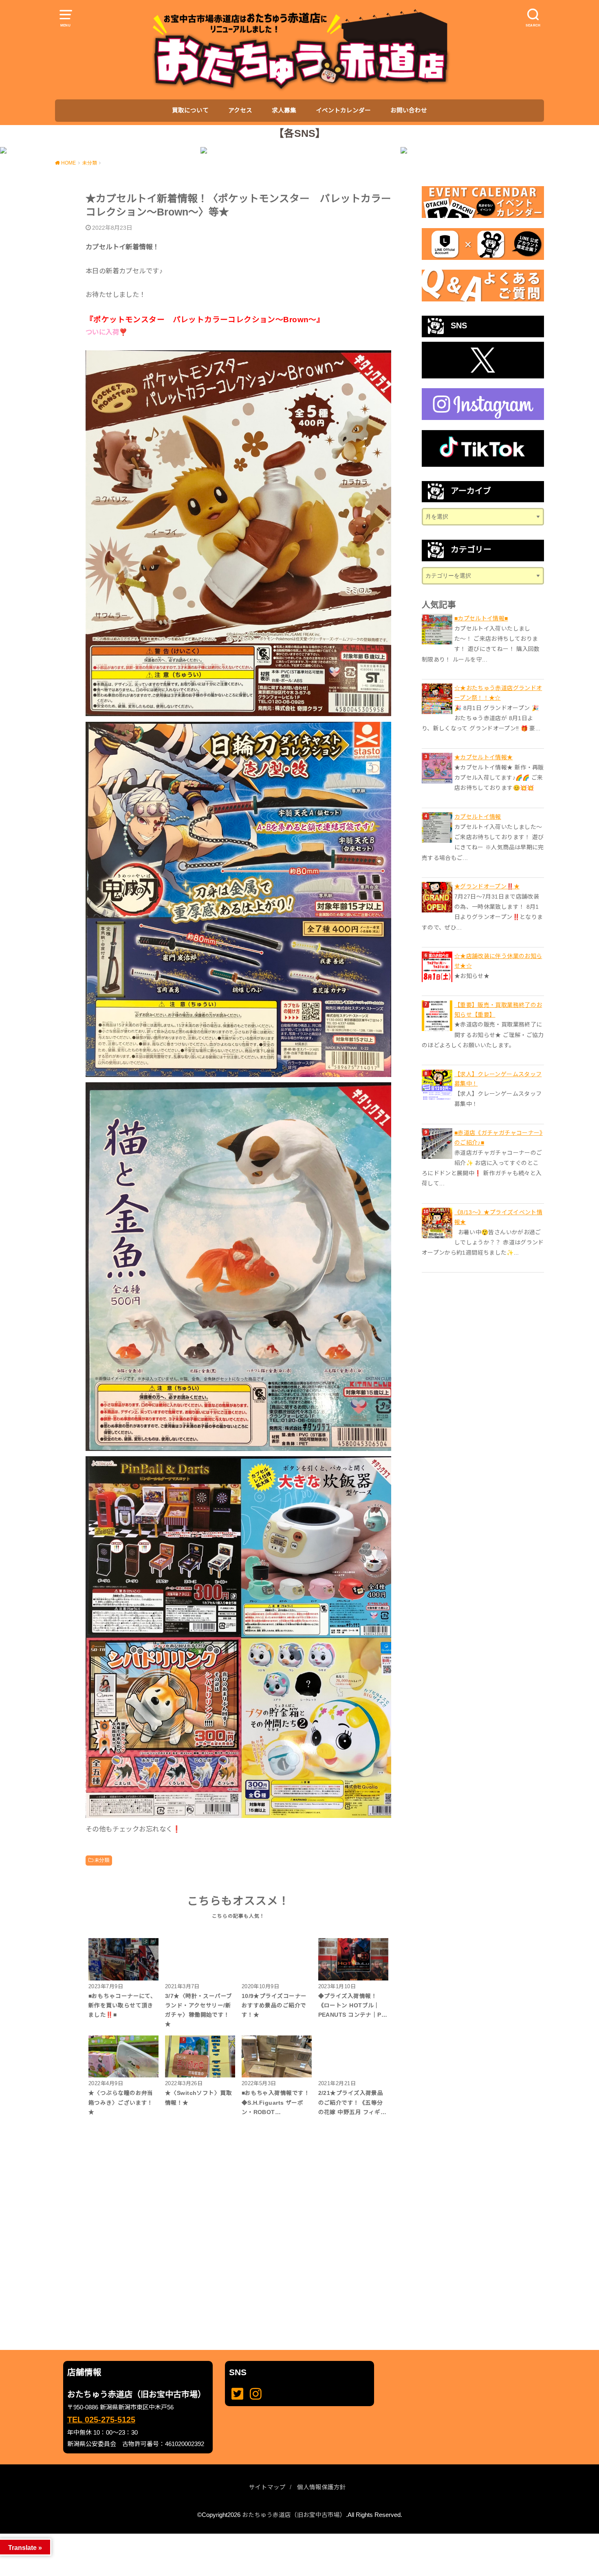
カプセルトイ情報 (478, 817)
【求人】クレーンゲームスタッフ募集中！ (498, 1079)
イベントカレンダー (343, 110)
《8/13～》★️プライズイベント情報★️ (498, 1217)
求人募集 (284, 110)
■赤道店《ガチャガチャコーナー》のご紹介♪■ (499, 1138)
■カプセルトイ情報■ (481, 618)
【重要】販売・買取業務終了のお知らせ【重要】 (498, 1010)
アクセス (240, 110)
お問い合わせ (409, 110)
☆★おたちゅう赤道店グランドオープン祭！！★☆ (498, 693)
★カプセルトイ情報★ (484, 757)
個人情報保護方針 (322, 2487)
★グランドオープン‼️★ (487, 886)
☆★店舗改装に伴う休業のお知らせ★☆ (498, 961)
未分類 (102, 1860)
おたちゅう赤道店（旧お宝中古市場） (294, 2515)
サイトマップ (267, 2487)
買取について (190, 110)
